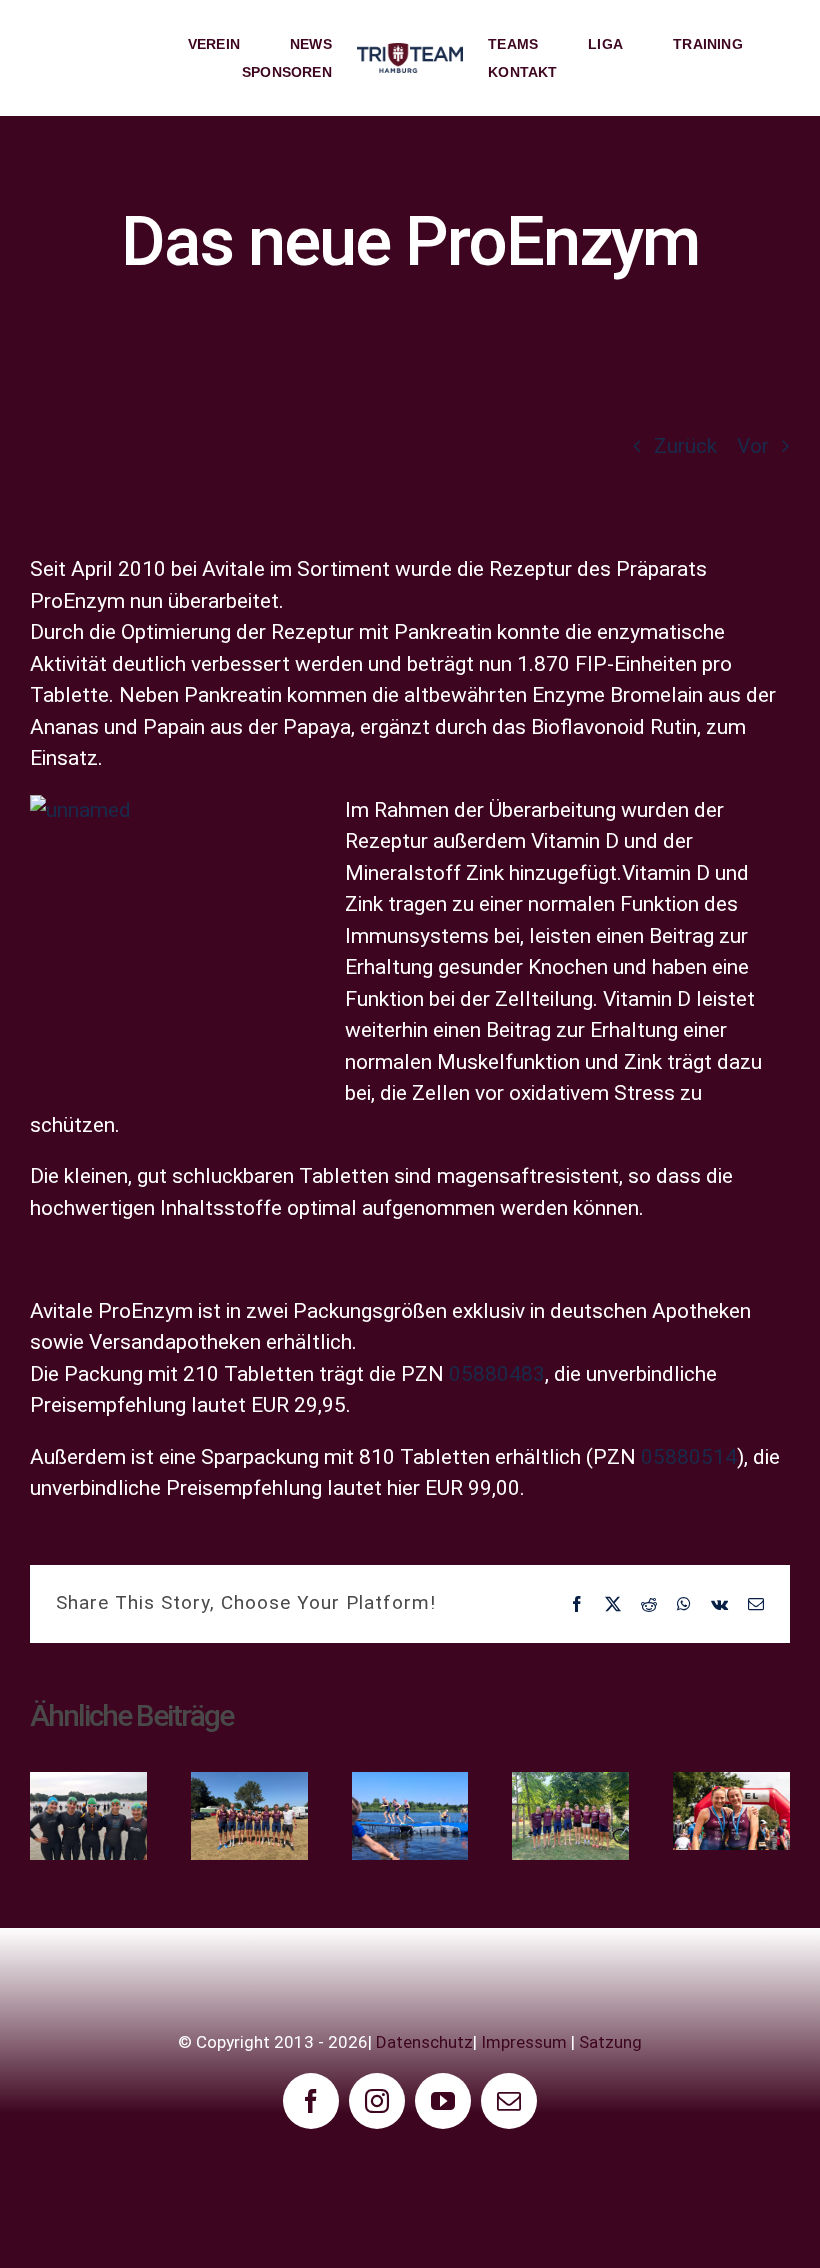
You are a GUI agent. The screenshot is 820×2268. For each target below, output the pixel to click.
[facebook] (311, 2101)
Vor (753, 446)
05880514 (689, 1457)
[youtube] (443, 2101)
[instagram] (377, 2101)
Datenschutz (424, 2042)
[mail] (509, 2101)
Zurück (685, 446)
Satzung (610, 2042)
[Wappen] (410, 53)
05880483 (497, 1374)
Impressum (524, 2042)
